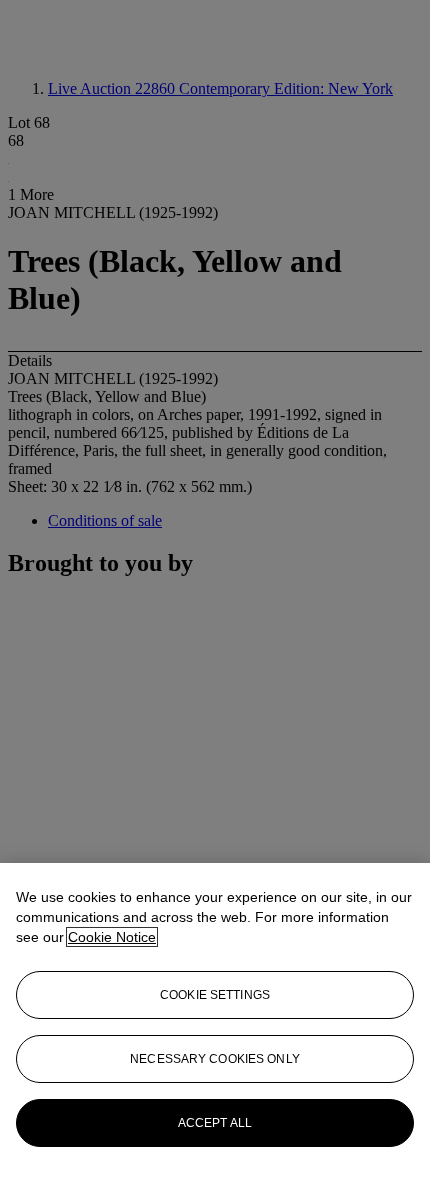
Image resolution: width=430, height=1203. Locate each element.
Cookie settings (215, 995)
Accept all (215, 1123)
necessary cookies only (215, 1059)
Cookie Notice (112, 937)
